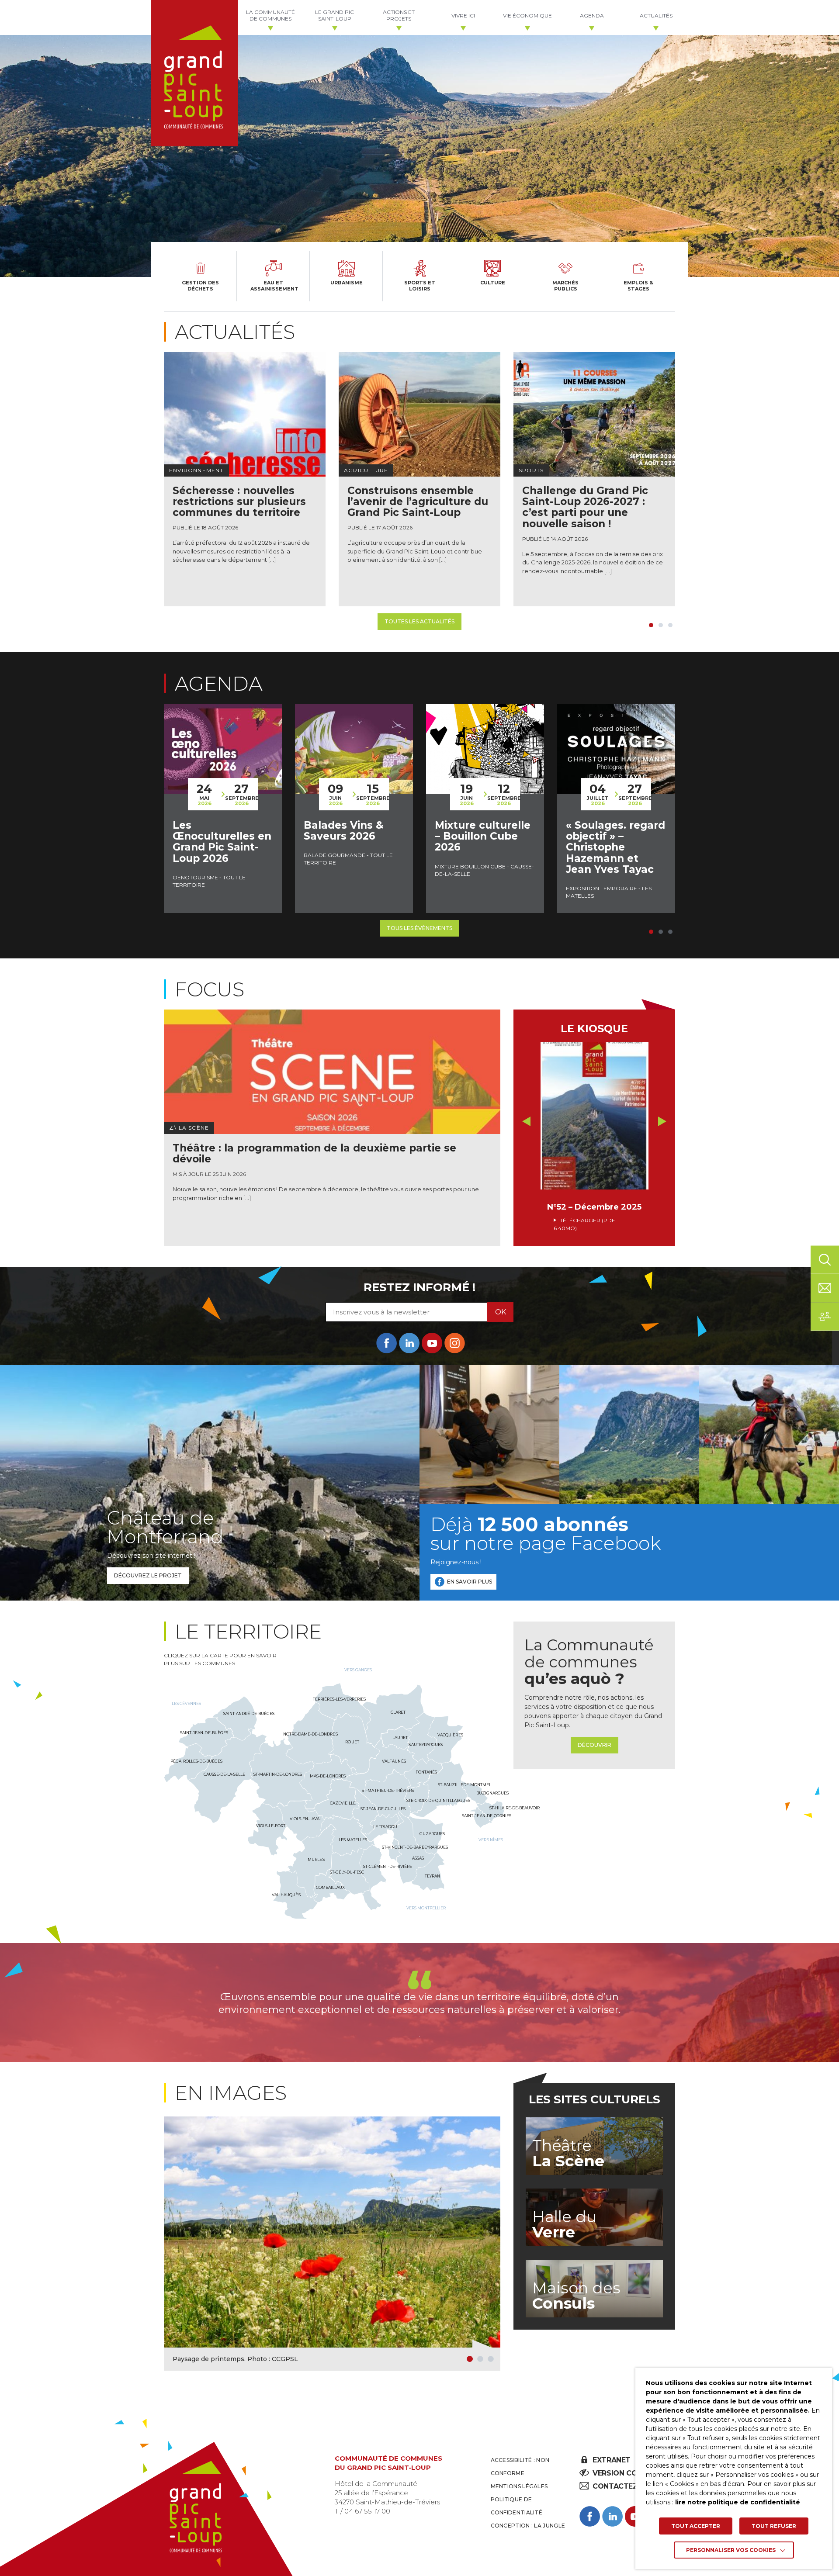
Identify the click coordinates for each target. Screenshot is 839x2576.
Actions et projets (399, 15)
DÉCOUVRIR (595, 1745)
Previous (526, 1121)
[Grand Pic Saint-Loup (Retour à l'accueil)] (194, 73)
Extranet (611, 2460)
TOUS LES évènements (419, 928)
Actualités (656, 16)
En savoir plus (470, 1582)
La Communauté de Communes (270, 15)
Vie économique (527, 16)
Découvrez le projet (148, 1575)
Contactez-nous (626, 2486)
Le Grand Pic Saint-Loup (335, 15)
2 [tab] (661, 625)
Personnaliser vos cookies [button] (731, 2550)
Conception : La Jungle (528, 2526)
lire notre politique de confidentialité (738, 2502)
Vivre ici (463, 16)
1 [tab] (651, 625)
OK (501, 1312)
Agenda (592, 16)
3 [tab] (670, 625)
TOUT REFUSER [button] (774, 2526)
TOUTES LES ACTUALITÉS (419, 621)
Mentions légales (519, 2486)
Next (662, 1121)
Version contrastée (633, 2473)
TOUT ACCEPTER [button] (696, 2526)
